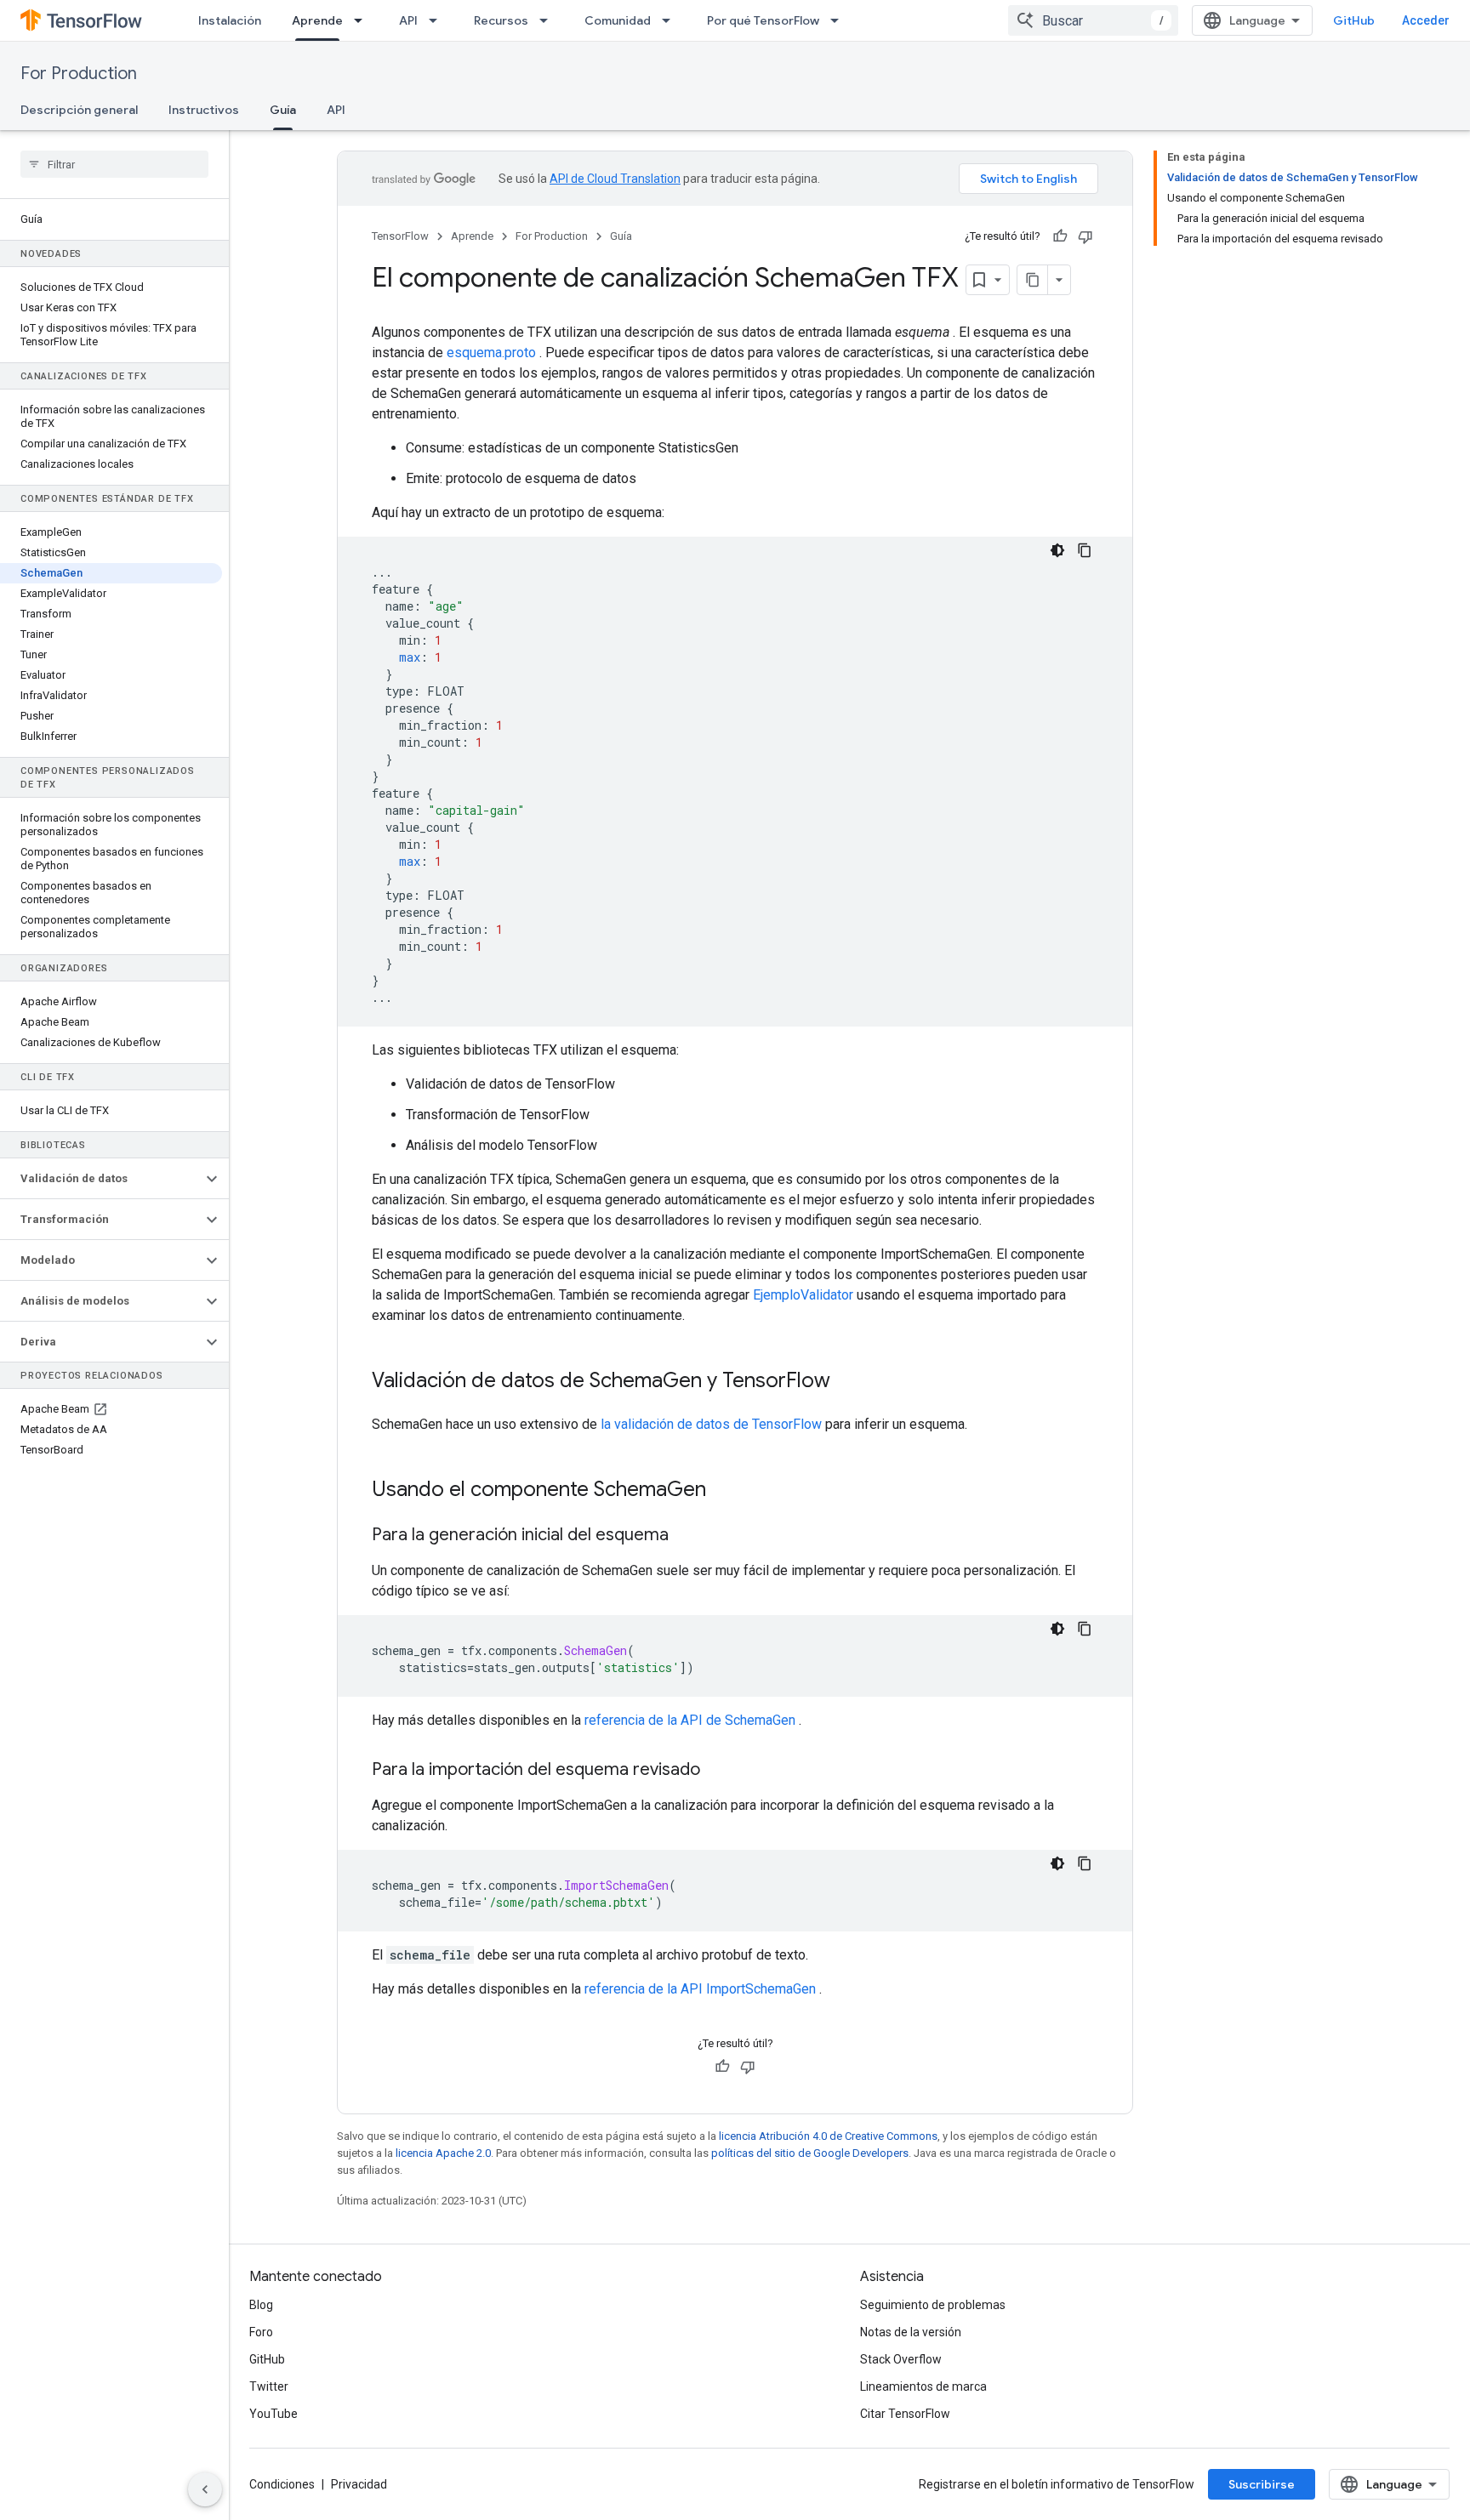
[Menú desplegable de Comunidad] (671, 20)
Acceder (1426, 20)
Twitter (269, 2386)
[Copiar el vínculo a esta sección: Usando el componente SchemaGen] (723, 1491)
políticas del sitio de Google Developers (810, 2153)
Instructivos (204, 110)
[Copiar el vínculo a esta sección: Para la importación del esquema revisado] (717, 1771)
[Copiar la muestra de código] (1085, 550)
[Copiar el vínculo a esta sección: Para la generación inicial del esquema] (686, 1536)
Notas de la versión (911, 2332)
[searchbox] (114, 164)
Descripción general (79, 110)
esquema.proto (491, 353)
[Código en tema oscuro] (1057, 550)
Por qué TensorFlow (763, 20)
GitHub (1354, 20)
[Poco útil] (1085, 236)
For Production (79, 74)
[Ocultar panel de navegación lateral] (205, 2489)
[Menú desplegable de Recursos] (549, 20)
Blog (261, 2305)
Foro (261, 2332)
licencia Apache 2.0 (443, 2153)
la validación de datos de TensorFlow (711, 1424)
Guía (283, 110)
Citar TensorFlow (905, 2414)
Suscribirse (1262, 2484)
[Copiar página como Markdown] (1033, 280)
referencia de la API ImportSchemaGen (700, 1989)
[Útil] (1060, 236)
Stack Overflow (901, 2359)
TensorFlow (400, 236)
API (408, 20)
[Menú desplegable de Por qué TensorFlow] (840, 20)
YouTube (273, 2414)
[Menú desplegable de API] (438, 20)
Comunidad (618, 20)
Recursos (501, 20)
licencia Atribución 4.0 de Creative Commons (828, 2136)
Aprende (317, 20)
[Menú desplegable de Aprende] (363, 20)
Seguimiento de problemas (933, 2305)
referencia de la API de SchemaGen (690, 1720)
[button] (101, 1179)
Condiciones (282, 2484)
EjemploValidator (803, 1295)
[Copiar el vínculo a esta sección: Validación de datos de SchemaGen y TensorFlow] (847, 1382)
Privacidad (359, 2484)
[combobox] (1093, 20)
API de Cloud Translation (615, 179)
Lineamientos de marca (923, 2386)
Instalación (230, 20)
